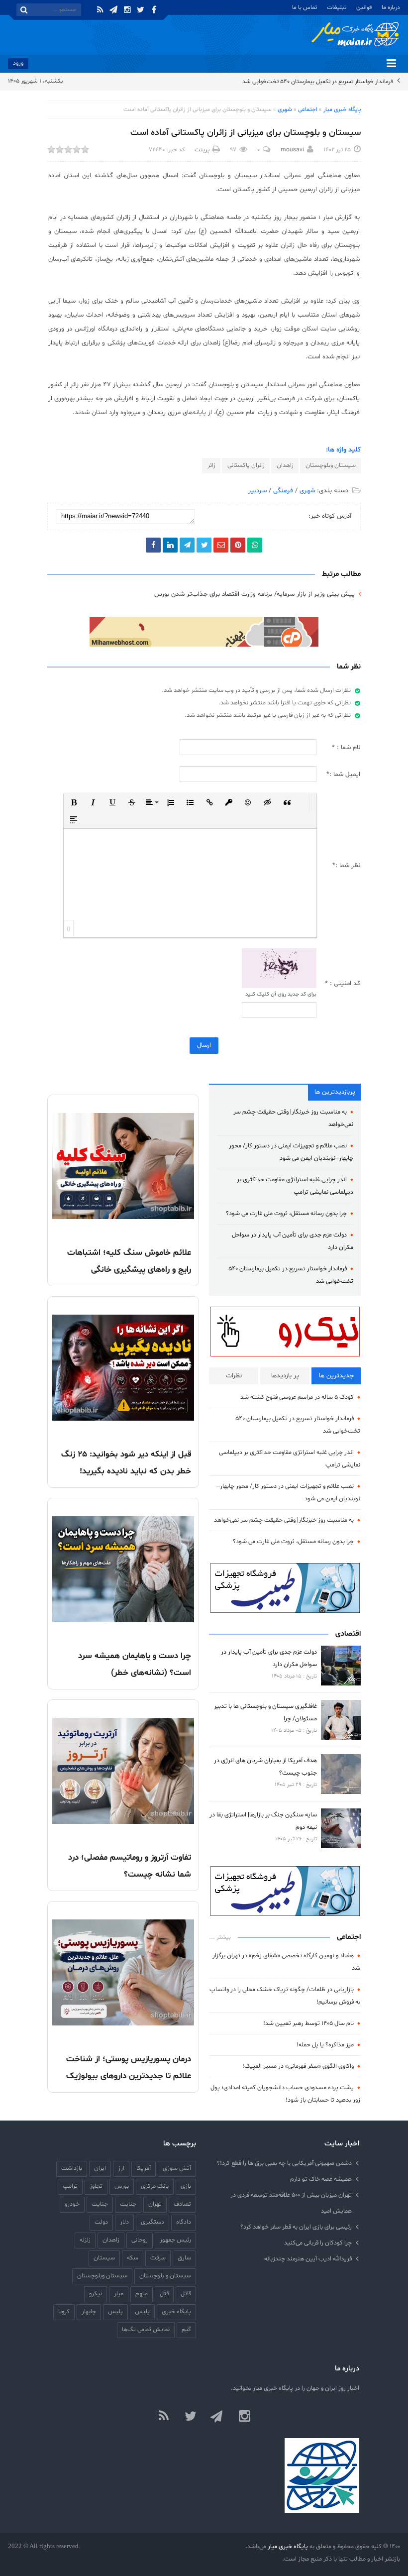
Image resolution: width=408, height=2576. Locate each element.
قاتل (186, 2294)
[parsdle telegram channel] (217, 2417)
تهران (155, 2204)
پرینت (202, 150)
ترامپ (70, 2186)
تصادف (182, 2204)
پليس (142, 2311)
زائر (211, 465)
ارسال (204, 1045)
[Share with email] (221, 545)
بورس (122, 2186)
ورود (18, 63)
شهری (285, 110)
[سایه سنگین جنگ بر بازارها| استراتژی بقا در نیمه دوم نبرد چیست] (341, 1828)
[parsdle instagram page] (244, 2417)
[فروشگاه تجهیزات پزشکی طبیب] (285, 1588)
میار (119, 2294)
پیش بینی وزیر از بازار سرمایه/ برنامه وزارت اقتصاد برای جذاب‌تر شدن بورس (255, 594)
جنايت (128, 2204)
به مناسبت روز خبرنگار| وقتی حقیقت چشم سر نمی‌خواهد (284, 1520)
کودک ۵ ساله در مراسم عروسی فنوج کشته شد (297, 1397)
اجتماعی (308, 110)
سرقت (158, 2258)
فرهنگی (283, 491)
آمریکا (144, 2168)
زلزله (85, 2240)
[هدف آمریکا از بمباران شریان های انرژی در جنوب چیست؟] (341, 1774)
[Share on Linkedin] (170, 545)
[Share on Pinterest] (238, 545)
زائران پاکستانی (246, 465)
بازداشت (72, 2168)
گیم (186, 2329)
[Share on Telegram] (187, 545)
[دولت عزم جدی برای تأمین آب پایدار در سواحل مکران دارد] (341, 1666)
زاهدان (285, 465)
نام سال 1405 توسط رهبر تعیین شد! (308, 2023)
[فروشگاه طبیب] (285, 1891)
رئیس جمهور (175, 2240)
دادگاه (184, 2222)
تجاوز (96, 2186)
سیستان (104, 2258)
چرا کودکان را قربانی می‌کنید (318, 2243)
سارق (184, 2258)
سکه (133, 2258)
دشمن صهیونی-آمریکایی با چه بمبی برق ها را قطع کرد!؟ (284, 2163)
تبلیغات (337, 7)
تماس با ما (305, 7)
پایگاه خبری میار (342, 110)
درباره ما (391, 7)
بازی (186, 2186)
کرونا (64, 2311)
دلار (124, 2222)
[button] (74, 802)
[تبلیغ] (204, 632)
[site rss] (164, 2417)
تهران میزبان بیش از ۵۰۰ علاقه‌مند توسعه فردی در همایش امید (291, 2203)
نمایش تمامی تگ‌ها (146, 2329)
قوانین (364, 7)
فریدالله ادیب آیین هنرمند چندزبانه (308, 2259)
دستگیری (153, 2222)
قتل (164, 2294)
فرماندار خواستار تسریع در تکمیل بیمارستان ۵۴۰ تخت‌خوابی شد (318, 82)
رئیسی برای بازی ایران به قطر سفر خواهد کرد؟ (296, 2227)
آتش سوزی (177, 2168)
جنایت (100, 2204)
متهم (142, 2294)
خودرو (72, 2204)
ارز (121, 2168)
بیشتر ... (220, 1937)
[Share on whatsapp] (255, 545)
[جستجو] (24, 10)
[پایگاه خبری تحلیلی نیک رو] (285, 1332)
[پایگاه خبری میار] (355, 34)
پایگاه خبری (176, 2311)
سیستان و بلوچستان (165, 2276)
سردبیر (257, 491)
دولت (101, 2222)
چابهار (89, 2311)
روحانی (140, 2240)
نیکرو (96, 2294)
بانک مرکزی (155, 2186)
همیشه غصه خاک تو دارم (321, 2179)
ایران (100, 2168)
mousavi (292, 150)
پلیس (115, 2311)
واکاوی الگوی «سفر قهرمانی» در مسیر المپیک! (298, 2066)
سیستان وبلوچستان (331, 465)
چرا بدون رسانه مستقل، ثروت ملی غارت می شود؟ (286, 1213)
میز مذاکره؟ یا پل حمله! (325, 2045)
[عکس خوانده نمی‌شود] (279, 969)
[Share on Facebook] (153, 545)
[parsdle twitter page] (191, 2417)
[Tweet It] (204, 545)
